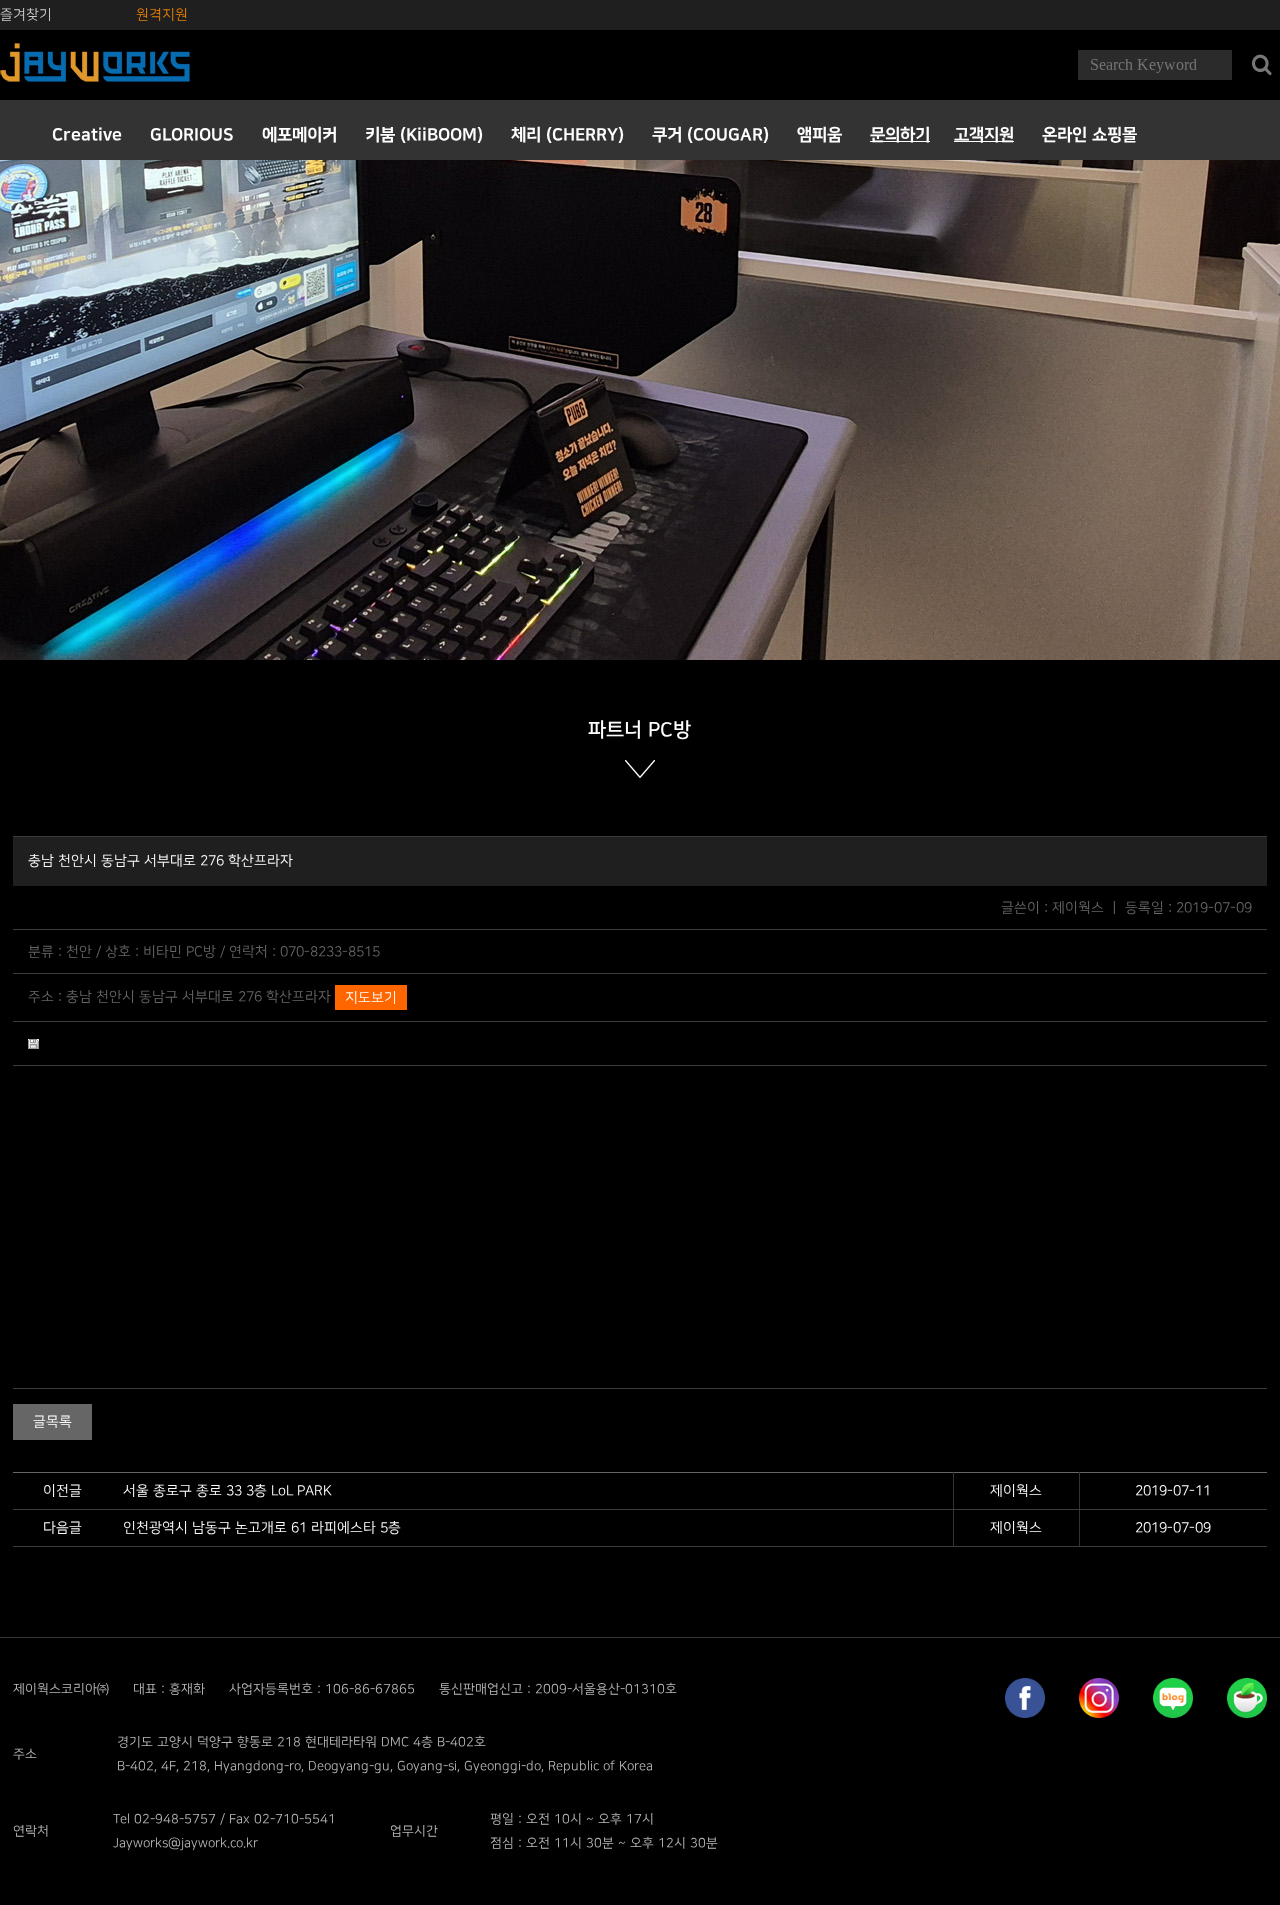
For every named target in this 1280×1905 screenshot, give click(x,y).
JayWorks (95, 65)
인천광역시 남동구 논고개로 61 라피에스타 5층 (262, 1527)
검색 (1261, 65)
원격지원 (162, 14)
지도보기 (371, 997)
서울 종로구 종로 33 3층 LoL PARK (227, 1490)
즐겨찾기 (26, 14)
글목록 (52, 1421)
